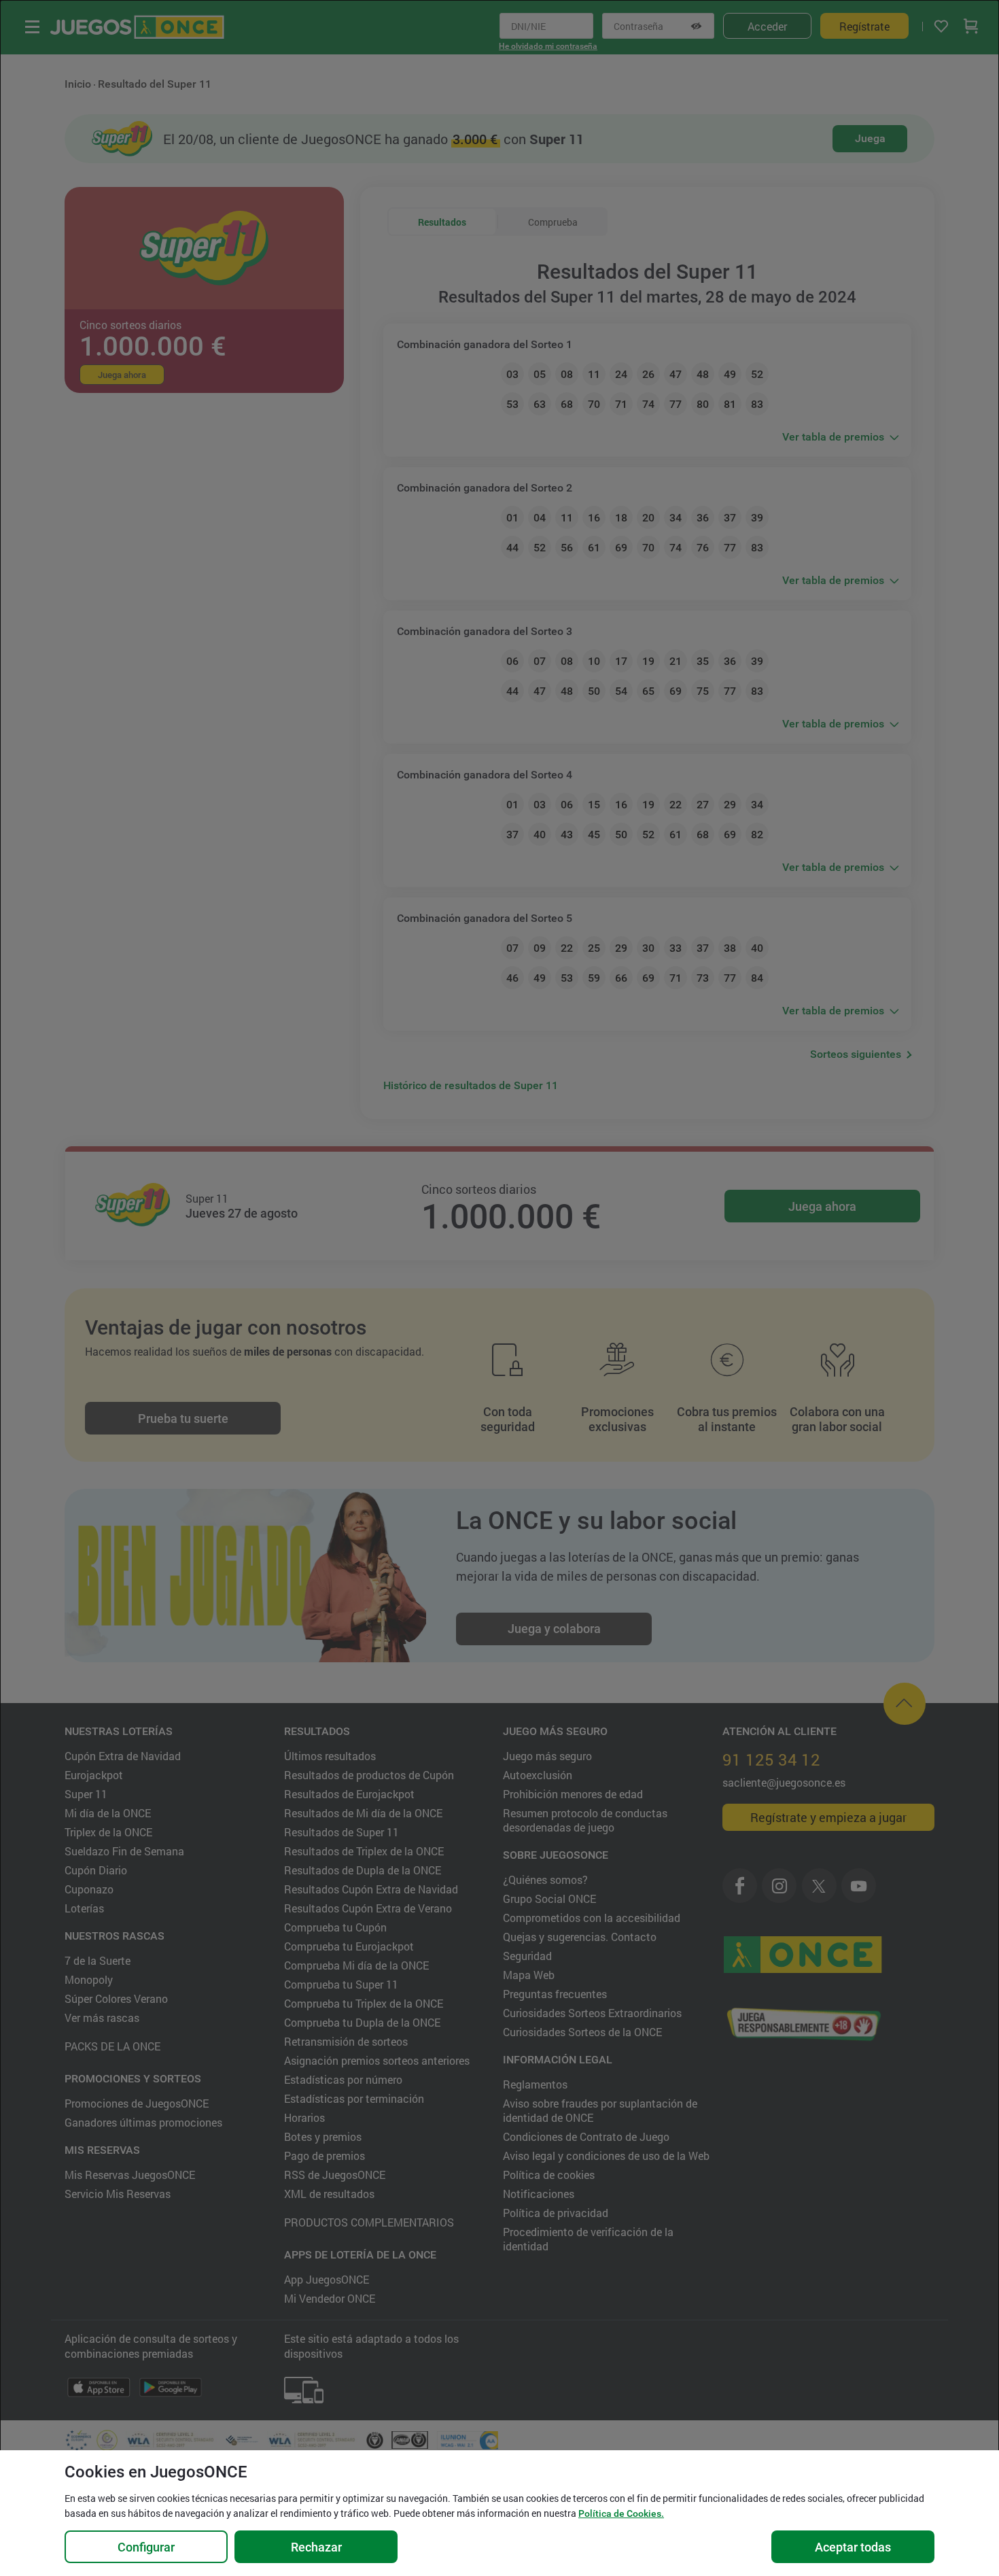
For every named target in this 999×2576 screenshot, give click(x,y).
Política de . (621, 2513)
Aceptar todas (853, 2547)
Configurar (146, 2547)
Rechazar (316, 2547)
